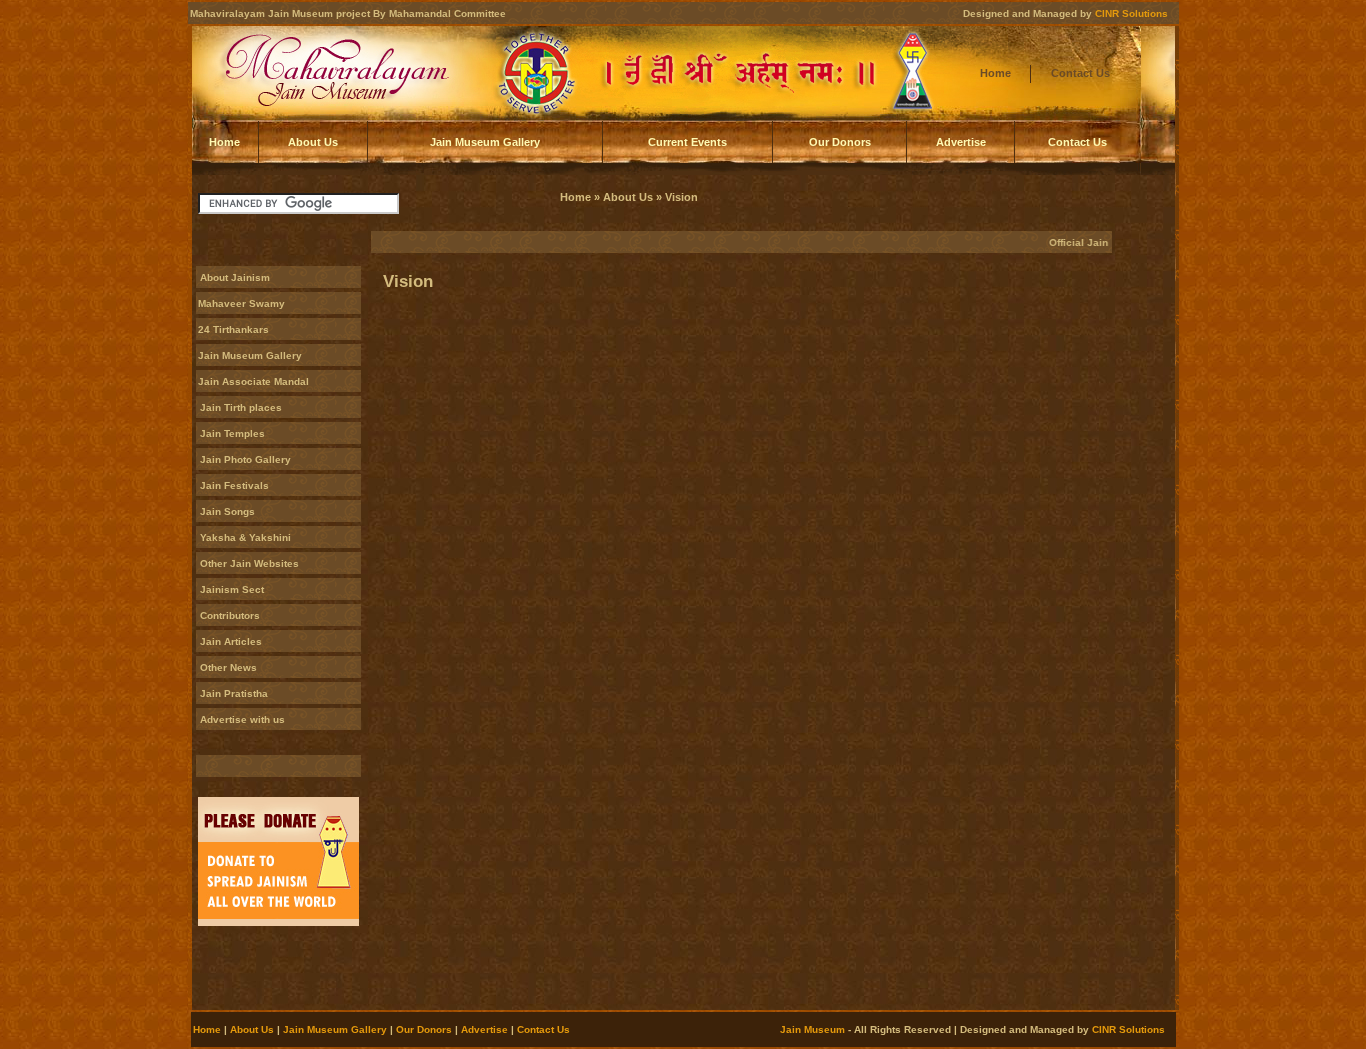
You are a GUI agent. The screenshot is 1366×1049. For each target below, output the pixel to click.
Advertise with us (242, 719)
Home (995, 73)
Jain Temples (232, 433)
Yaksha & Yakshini (245, 537)
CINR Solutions (1131, 13)
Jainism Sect (232, 589)
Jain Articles (231, 641)
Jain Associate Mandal (253, 381)
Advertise (961, 142)
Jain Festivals (234, 485)
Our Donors (840, 142)
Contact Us (1080, 73)
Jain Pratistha (234, 693)
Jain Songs (227, 511)
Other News (228, 667)
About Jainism (235, 277)
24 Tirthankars (233, 329)
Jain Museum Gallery (485, 142)
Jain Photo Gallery (245, 459)
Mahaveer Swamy (241, 303)
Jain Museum (812, 1029)
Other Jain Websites (249, 563)
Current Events (687, 142)
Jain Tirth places (241, 407)
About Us (313, 142)
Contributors (230, 615)
